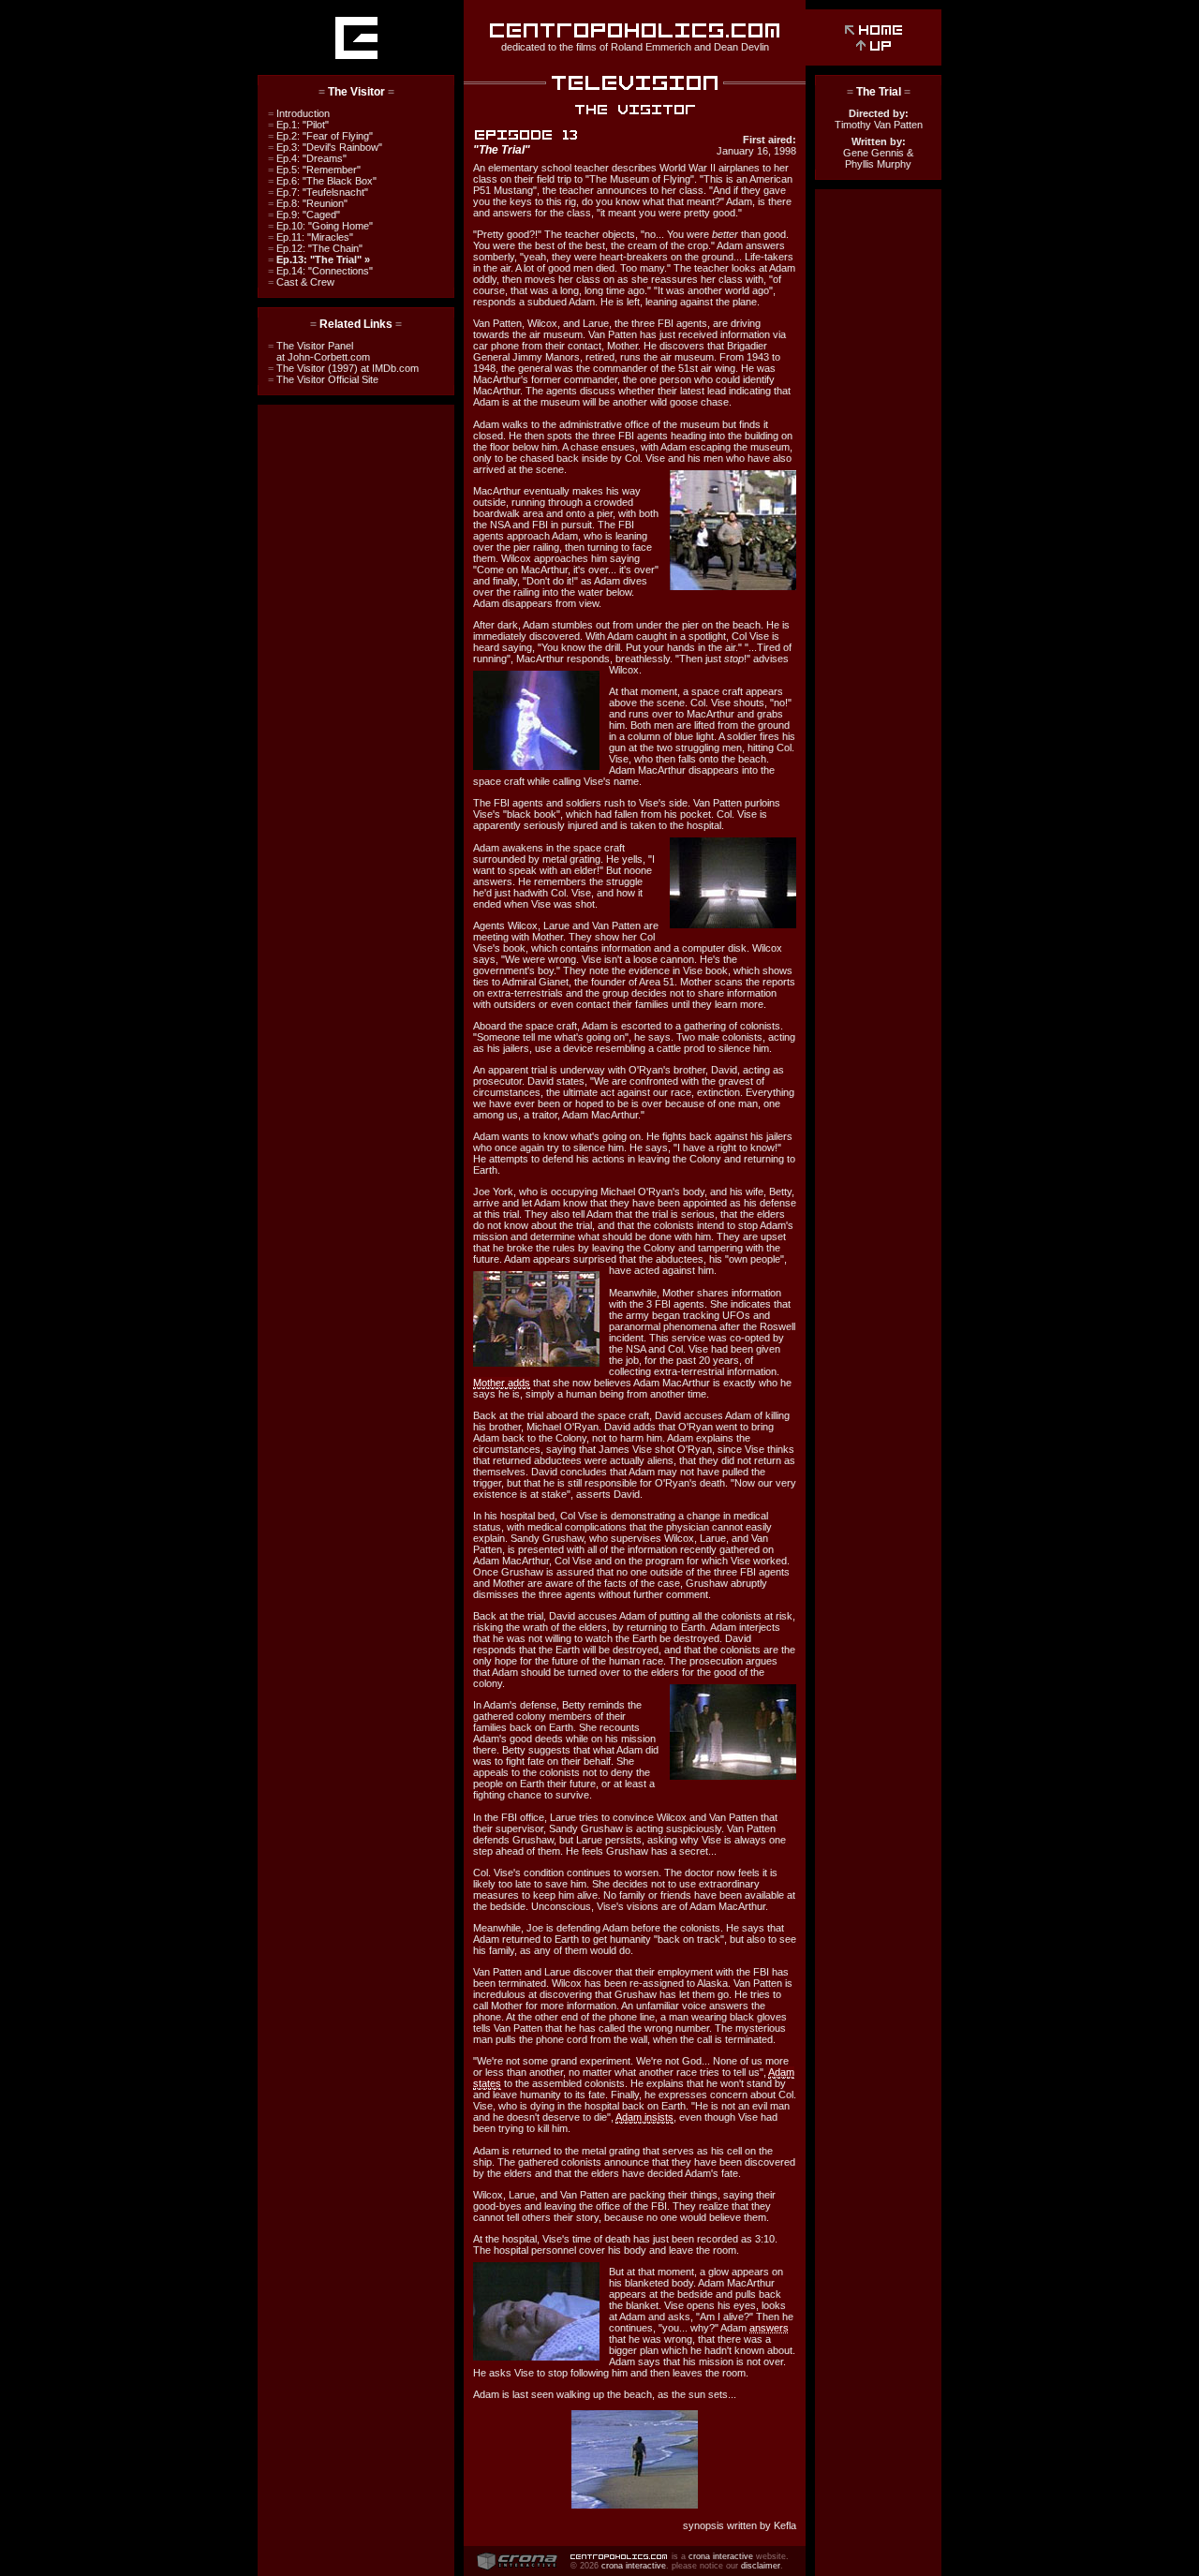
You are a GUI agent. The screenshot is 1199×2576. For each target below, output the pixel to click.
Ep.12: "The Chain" (315, 248)
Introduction (299, 113)
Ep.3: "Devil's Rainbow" (325, 147)
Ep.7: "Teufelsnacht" (318, 192)
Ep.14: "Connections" (320, 271)
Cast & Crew (301, 282)
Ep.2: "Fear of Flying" (320, 136)
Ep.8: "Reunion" (308, 203)
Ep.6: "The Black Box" (322, 181)
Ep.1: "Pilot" (298, 125)
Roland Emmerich (651, 47)
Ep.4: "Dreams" (307, 158)
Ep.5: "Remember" (314, 170)
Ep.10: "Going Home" (320, 226)
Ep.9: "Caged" (304, 215)
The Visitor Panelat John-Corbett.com (319, 351)
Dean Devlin (741, 47)
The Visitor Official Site (323, 379)
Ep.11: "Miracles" (311, 237)
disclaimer (761, 2566)
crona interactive (721, 2556)
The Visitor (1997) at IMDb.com (343, 368)
